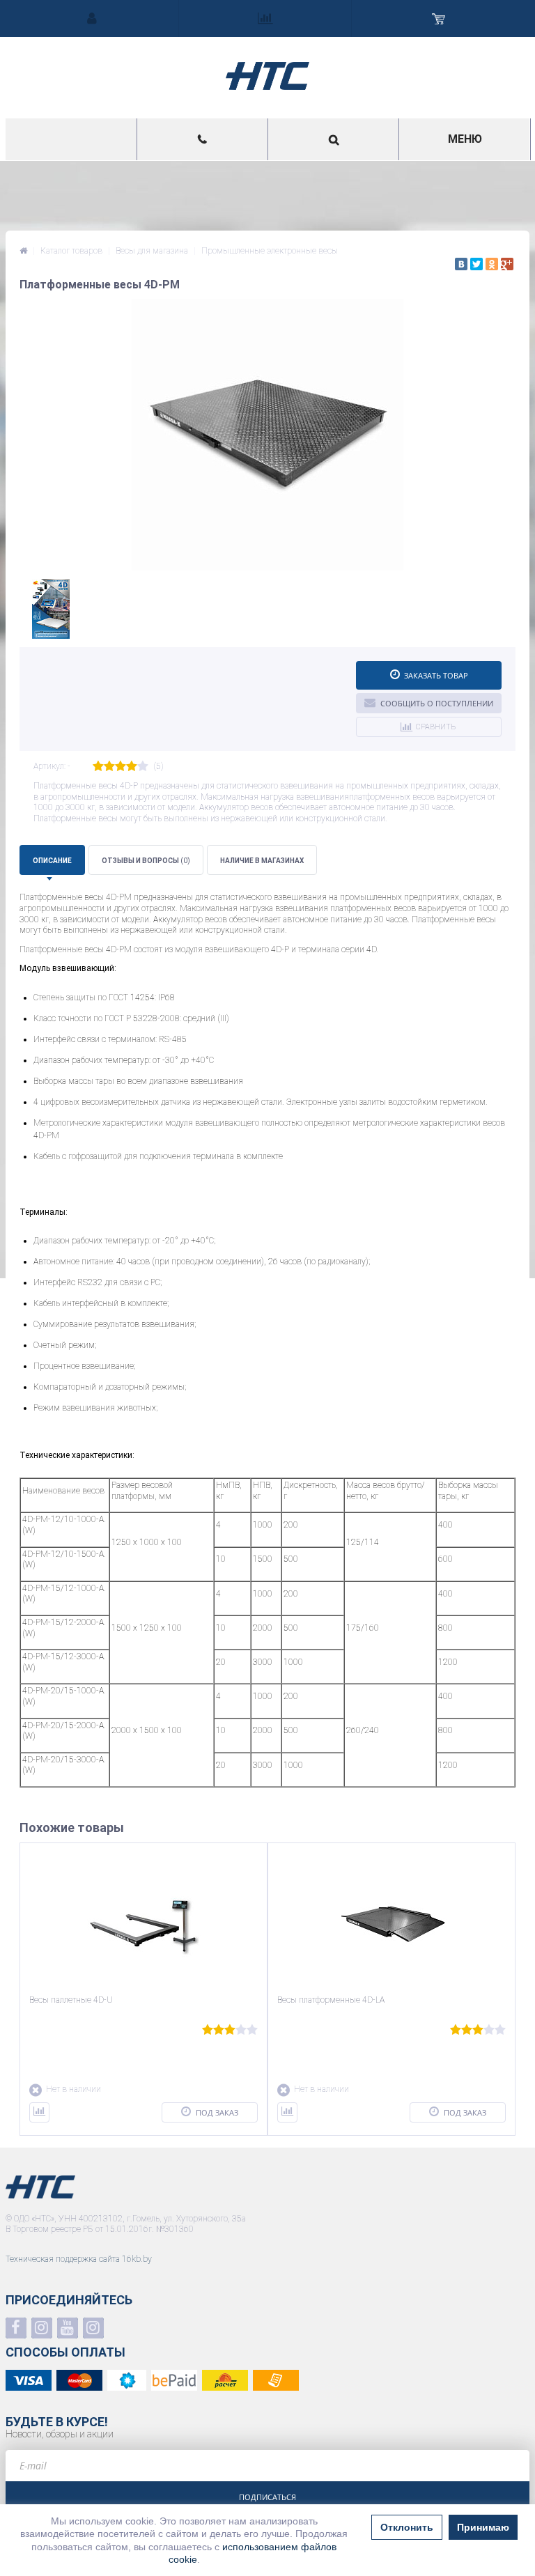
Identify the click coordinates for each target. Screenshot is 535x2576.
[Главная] (23, 251)
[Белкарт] (127, 2380)
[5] (143, 767)
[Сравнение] (265, 18)
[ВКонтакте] (461, 264)
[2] (109, 767)
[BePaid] (174, 2380)
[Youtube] (68, 2328)
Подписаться (267, 2497)
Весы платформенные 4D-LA (331, 2000)
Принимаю (483, 2527)
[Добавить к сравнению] (39, 2112)
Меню (465, 139)
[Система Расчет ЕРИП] (225, 2380)
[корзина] (438, 18)
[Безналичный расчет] (276, 2380)
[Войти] (92, 18)
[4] (132, 767)
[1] (98, 767)
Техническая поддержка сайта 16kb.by (79, 2259)
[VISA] (29, 2380)
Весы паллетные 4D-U (71, 2000)
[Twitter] (476, 264)
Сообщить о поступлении (437, 703)
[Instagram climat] (42, 2328)
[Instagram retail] (93, 2328)
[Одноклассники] (492, 264)
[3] (121, 767)
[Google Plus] (507, 264)
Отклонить (407, 2527)
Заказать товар (436, 675)
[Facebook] (16, 2328)
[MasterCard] (79, 2380)
